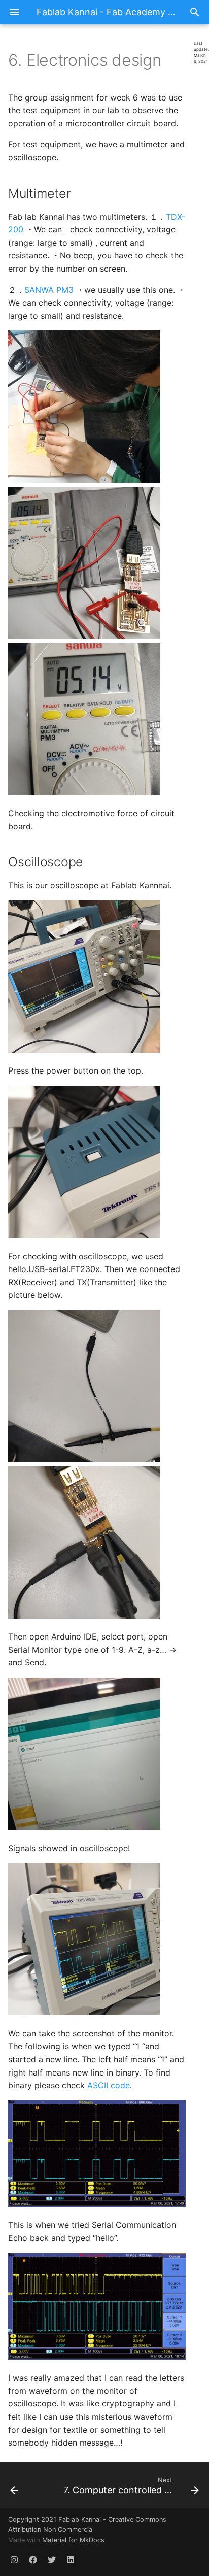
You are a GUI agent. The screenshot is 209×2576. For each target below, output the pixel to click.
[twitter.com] (52, 2560)
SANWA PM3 (49, 290)
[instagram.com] (14, 2560)
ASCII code (109, 2085)
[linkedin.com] (71, 2560)
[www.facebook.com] (33, 2560)
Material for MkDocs (73, 2540)
